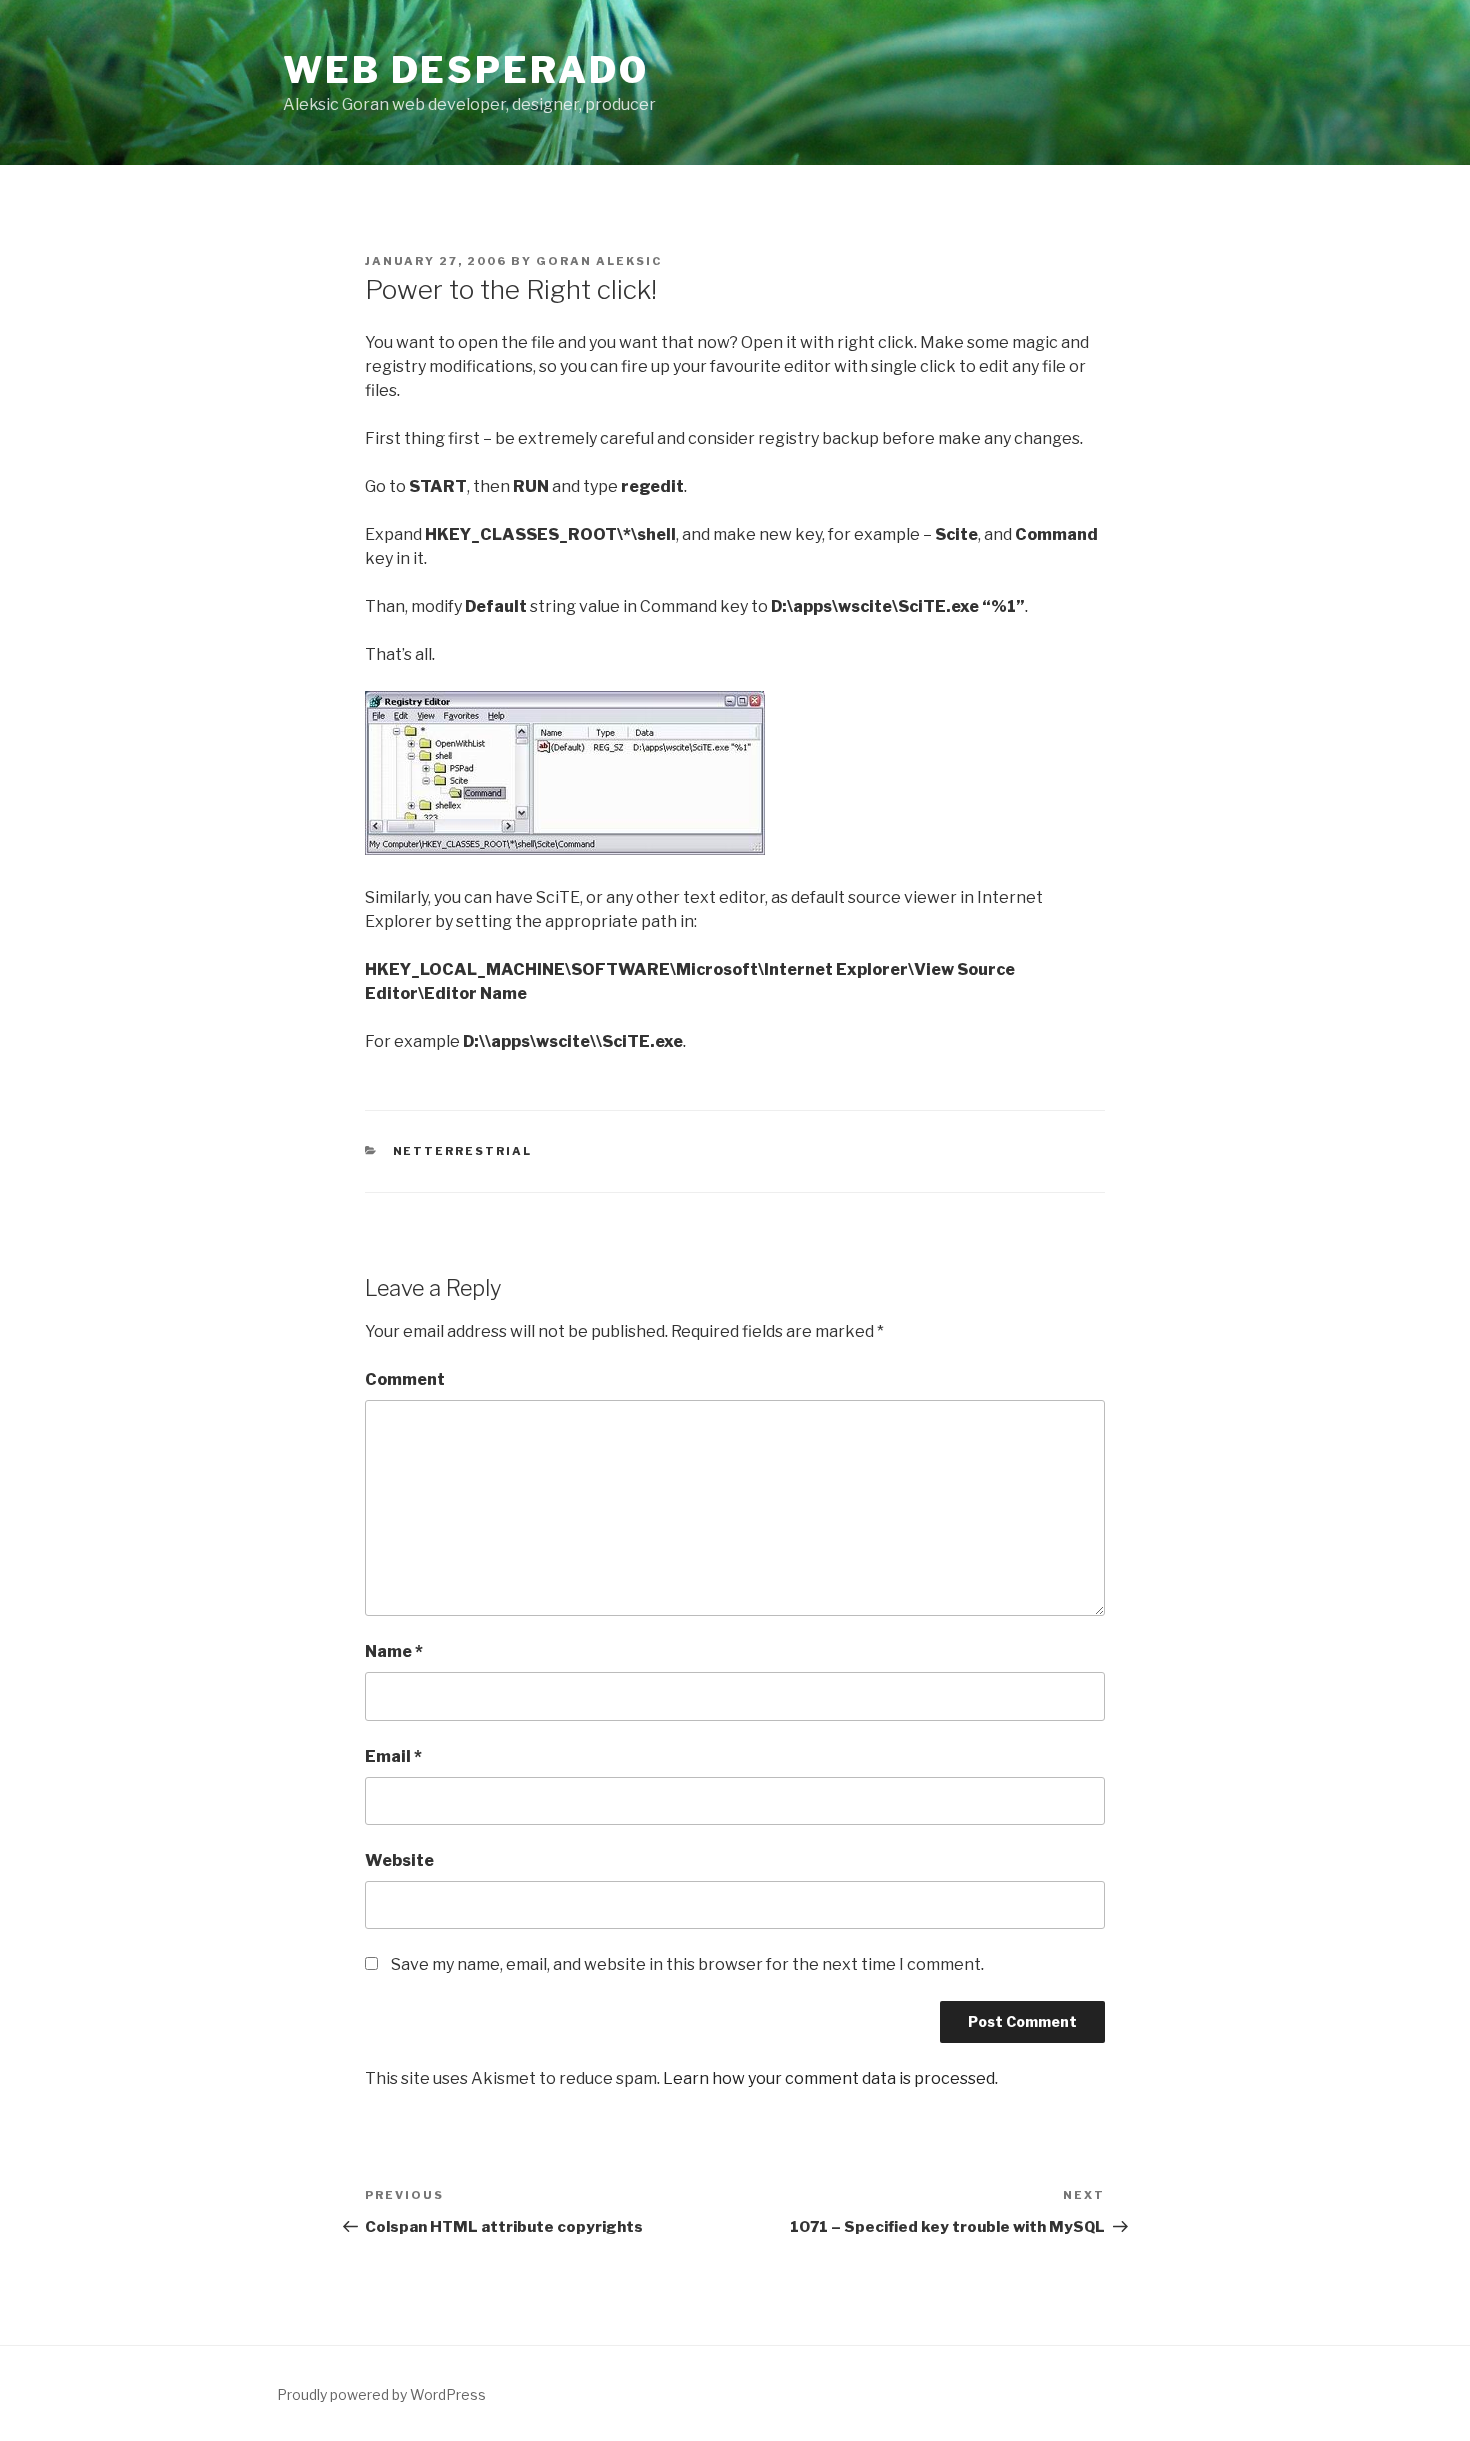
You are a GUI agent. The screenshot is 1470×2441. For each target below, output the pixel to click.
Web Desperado (465, 70)
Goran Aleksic (599, 261)
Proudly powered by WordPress (381, 2394)
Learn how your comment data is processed (829, 2078)
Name (394, 1651)
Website (399, 1860)
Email (393, 1756)
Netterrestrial (463, 1151)
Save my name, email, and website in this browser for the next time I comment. (687, 1964)
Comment (405, 1379)
